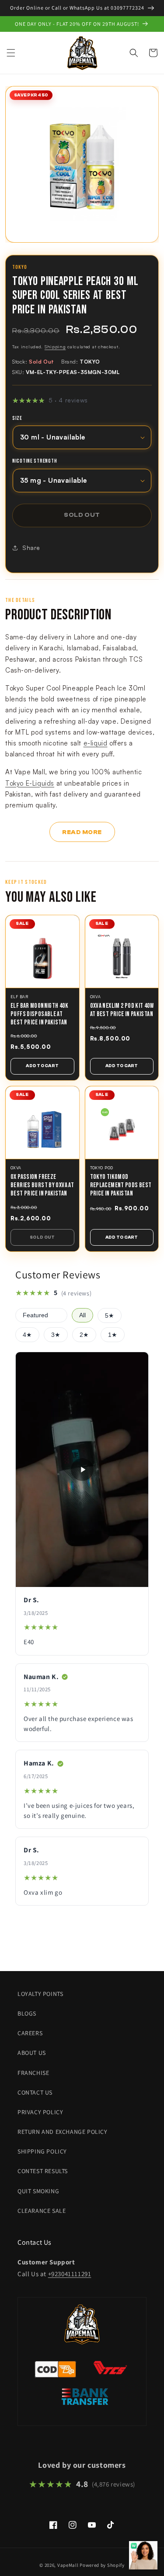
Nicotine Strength (35, 461)
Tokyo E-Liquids (30, 783)
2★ (84, 1335)
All (82, 1315)
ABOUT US (32, 2053)
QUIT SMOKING (38, 2191)
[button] (11, 53)
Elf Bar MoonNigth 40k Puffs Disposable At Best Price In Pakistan (39, 1014)
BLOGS (27, 2013)
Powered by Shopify (102, 2565)
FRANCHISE (33, 2073)
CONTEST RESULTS (43, 2171)
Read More (82, 832)
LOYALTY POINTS (40, 1994)
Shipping (55, 347)
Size (17, 419)
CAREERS (30, 2033)
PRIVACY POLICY (40, 2112)
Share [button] (31, 548)
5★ (110, 1316)
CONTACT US (35, 2092)
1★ (113, 1335)
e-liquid (96, 743)
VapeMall (68, 2565)
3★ (56, 1335)
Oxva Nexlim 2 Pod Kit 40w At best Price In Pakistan (122, 1010)
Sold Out (42, 1237)
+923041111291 (70, 2274)
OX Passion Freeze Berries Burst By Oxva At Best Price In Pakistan (42, 1185)
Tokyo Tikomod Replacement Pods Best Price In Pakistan (121, 1185)
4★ (27, 1335)
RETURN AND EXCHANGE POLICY (63, 2132)
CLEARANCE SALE (42, 2211)
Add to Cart (42, 1066)
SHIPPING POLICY (42, 2151)
